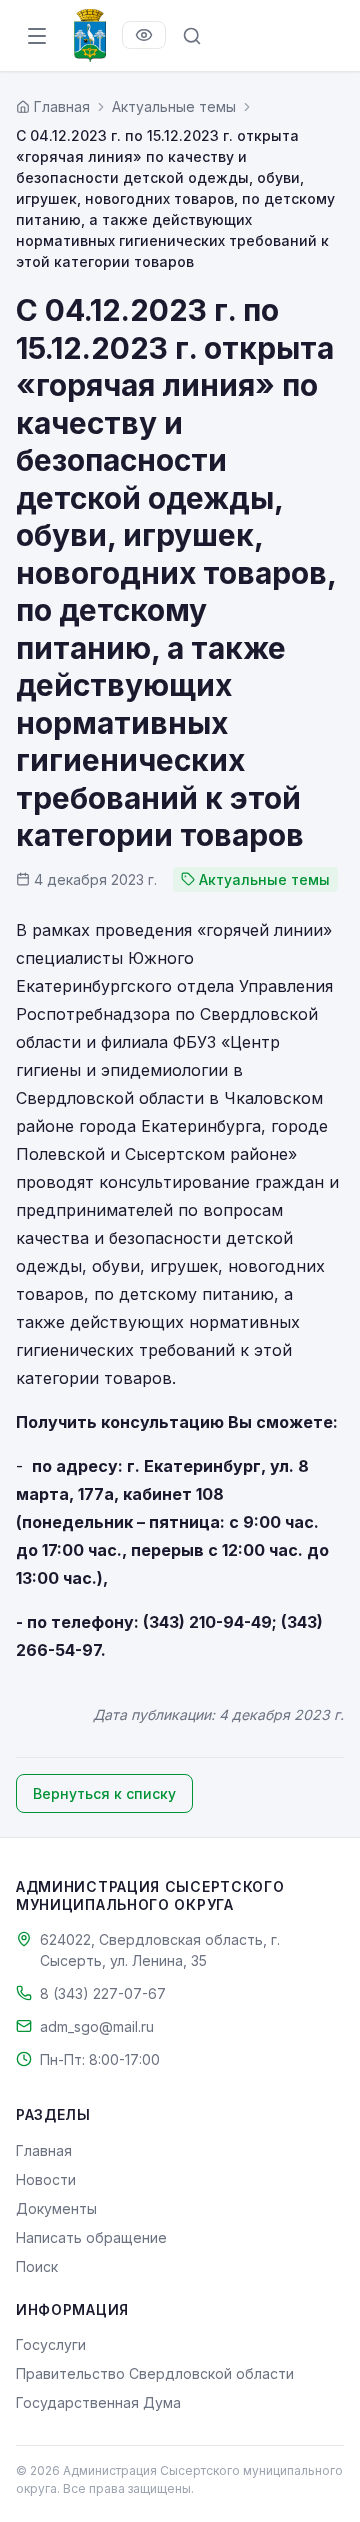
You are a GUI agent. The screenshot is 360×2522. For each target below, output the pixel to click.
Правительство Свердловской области (155, 2373)
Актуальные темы (174, 106)
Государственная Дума (98, 2402)
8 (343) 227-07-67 (103, 1993)
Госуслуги (51, 2344)
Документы (56, 2208)
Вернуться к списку (104, 1793)
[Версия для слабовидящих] (144, 35)
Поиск (37, 2266)
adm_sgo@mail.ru (97, 2026)
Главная (44, 2150)
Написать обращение (91, 2237)
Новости (46, 2179)
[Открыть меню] (37, 36)
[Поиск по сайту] (192, 36)
